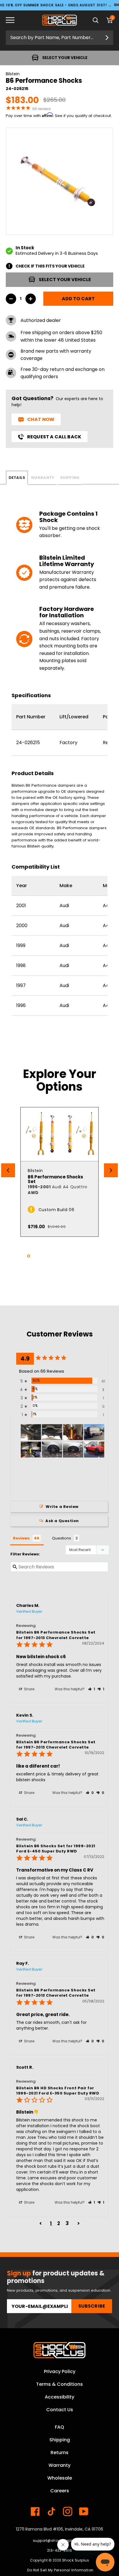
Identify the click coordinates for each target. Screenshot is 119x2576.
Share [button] (29, 1689)
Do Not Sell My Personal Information (60, 2570)
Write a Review (62, 1507)
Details (17, 478)
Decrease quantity (11, 299)
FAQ (59, 2427)
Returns (59, 2453)
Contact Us (60, 2410)
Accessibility (59, 2397)
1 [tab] (29, 1256)
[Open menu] (14, 20)
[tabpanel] (59, 1172)
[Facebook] (35, 2511)
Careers (60, 2491)
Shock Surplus (76, 2560)
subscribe (92, 2306)
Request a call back (54, 437)
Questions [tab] (62, 1538)
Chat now (41, 419)
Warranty (43, 478)
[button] (92, 1689)
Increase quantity (31, 299)
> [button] (79, 2223)
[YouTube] (84, 2511)
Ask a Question (62, 1521)
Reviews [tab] (21, 1538)
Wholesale (60, 2478)
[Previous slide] (8, 1170)
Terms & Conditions (59, 2384)
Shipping (70, 478)
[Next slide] (111, 1170)
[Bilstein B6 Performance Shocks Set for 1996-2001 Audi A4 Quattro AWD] (59, 1134)
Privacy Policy (60, 2371)
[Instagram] (68, 2511)
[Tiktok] (51, 2511)
